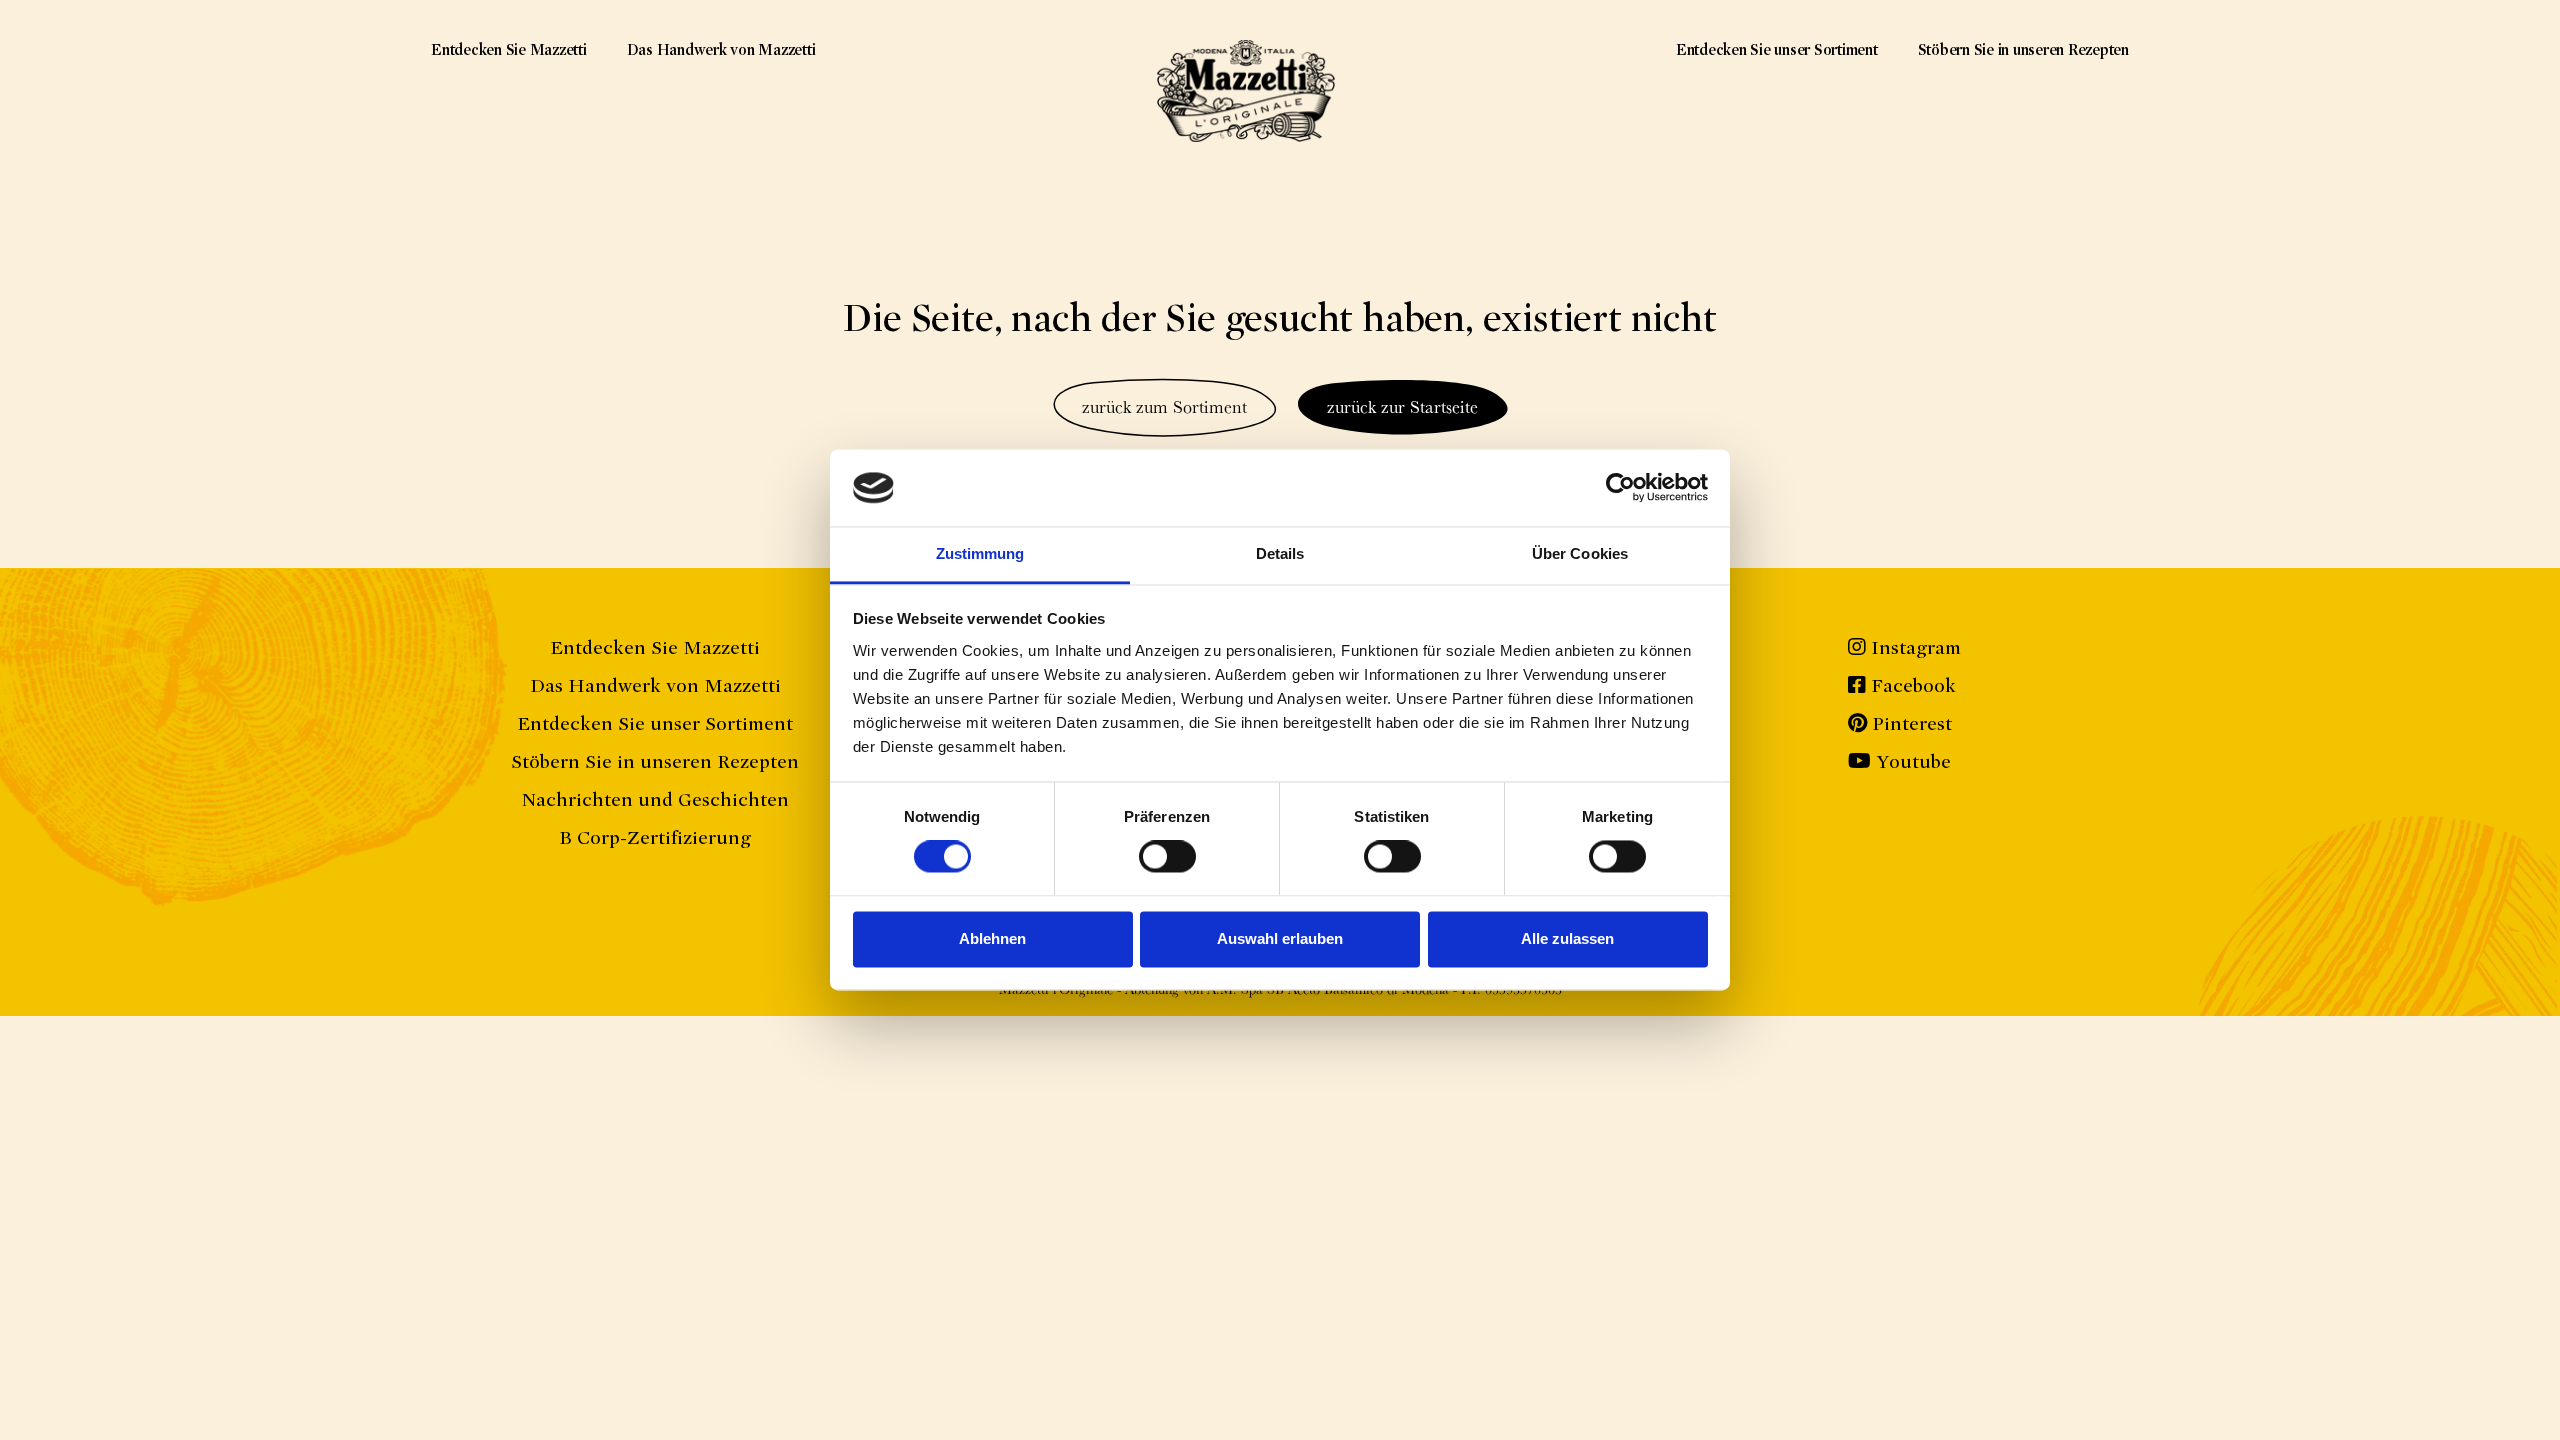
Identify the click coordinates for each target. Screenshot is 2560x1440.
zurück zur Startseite (1402, 406)
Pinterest (1909, 723)
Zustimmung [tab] (980, 553)
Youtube (1911, 761)
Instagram (1913, 647)
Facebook (1911, 685)
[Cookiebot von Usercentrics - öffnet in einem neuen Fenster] (1620, 488)
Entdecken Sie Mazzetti (509, 49)
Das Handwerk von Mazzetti (721, 49)
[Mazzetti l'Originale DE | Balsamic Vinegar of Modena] (1246, 91)
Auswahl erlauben (1280, 938)
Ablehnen (992, 938)
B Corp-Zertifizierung (655, 837)
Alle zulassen (1567, 938)
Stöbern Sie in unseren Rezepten (2023, 49)
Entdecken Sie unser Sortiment (1777, 49)
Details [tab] (1280, 553)
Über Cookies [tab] (1580, 553)
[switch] (1167, 857)
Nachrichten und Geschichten (655, 799)
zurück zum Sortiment (1164, 406)
